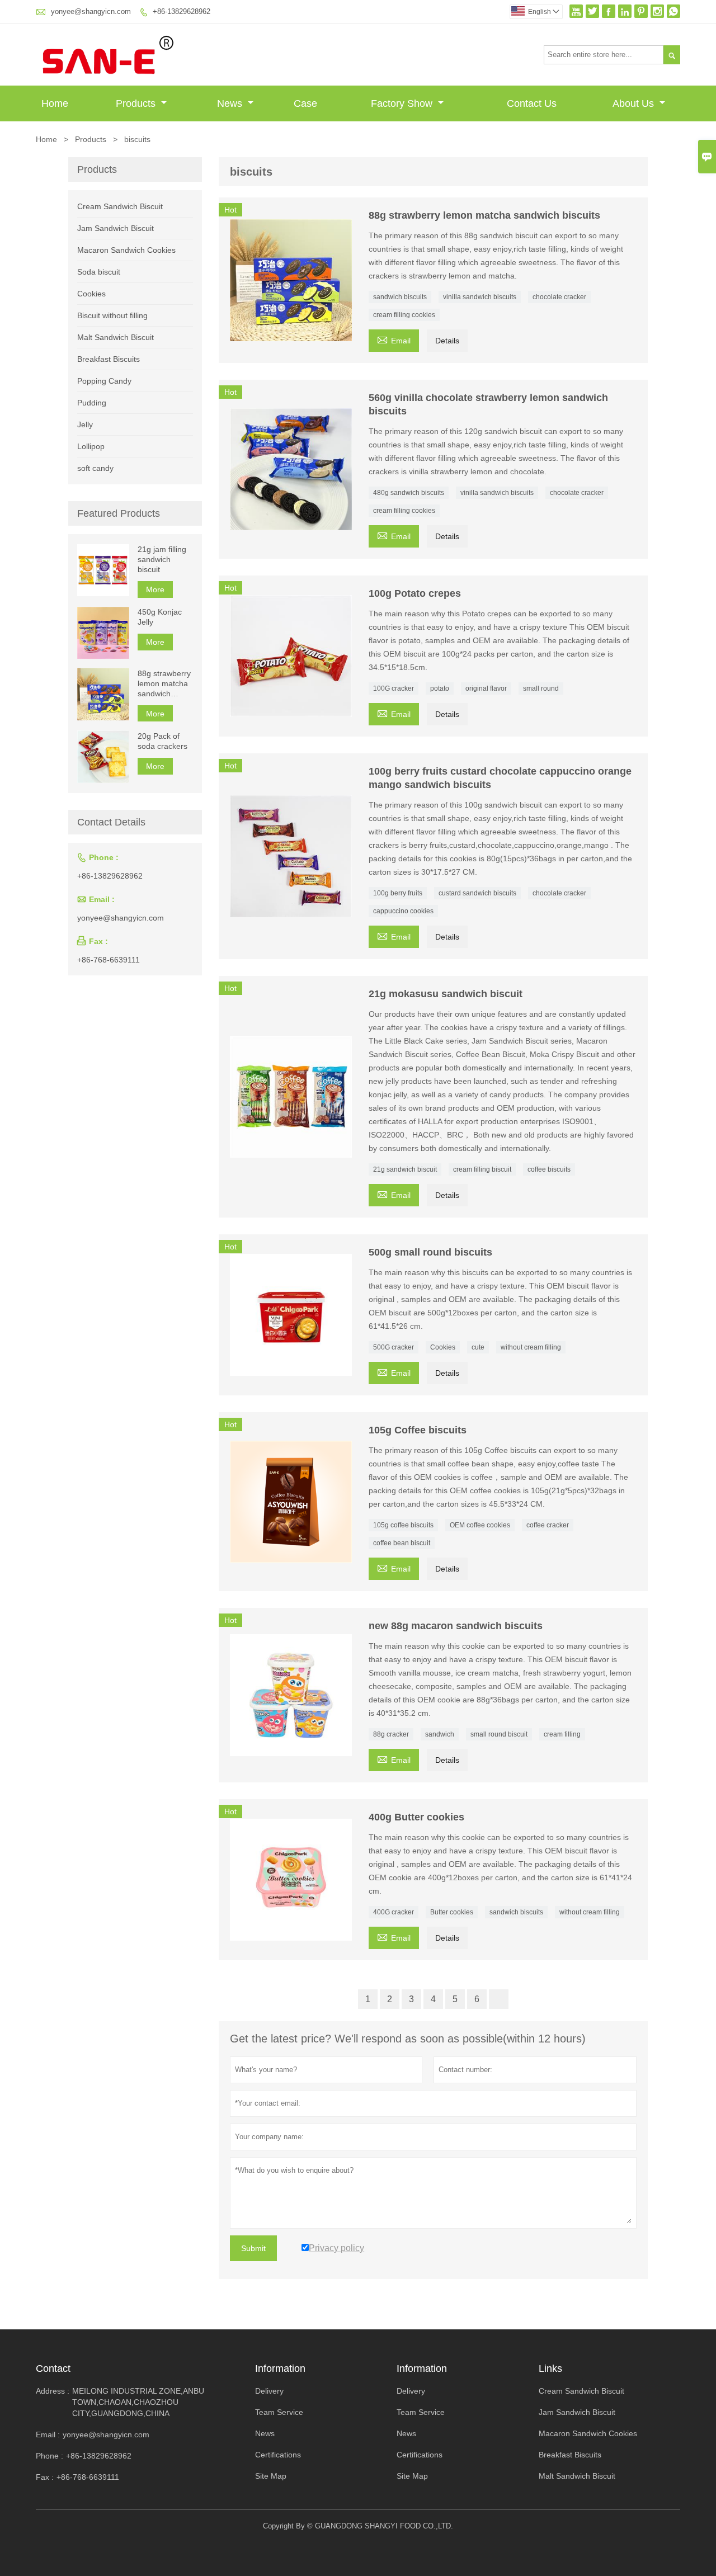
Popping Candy (104, 381)
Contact (53, 2369)
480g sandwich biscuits (409, 493)
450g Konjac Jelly (160, 617)
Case (305, 103)
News (231, 103)
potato (440, 688)
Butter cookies (452, 1912)
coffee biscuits (549, 1169)
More (155, 589)
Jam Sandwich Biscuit (116, 228)
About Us (635, 103)
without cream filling (531, 1347)
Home (55, 103)
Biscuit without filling (112, 315)
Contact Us (532, 103)
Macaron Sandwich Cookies (126, 250)
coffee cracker (548, 1525)
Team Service (279, 2412)
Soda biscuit (99, 272)
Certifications (278, 2455)
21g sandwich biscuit (405, 1169)
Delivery (269, 2391)
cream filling (562, 1734)
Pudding (92, 403)
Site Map (271, 2476)
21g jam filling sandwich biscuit (162, 559)
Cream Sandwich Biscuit (120, 206)
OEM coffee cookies (480, 1525)
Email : (48, 2435)
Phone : (50, 2456)
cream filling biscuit (482, 1169)
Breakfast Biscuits (109, 359)
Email (394, 339)
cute (478, 1347)
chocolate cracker (559, 297)
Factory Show (403, 103)
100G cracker (394, 688)
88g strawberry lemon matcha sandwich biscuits (164, 683)
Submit (253, 2248)
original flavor (486, 688)
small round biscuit (499, 1734)
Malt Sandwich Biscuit (116, 337)
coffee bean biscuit (402, 1543)
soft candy (95, 468)
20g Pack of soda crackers (162, 740)
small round (541, 688)
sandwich (440, 1734)
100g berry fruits (398, 893)
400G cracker (394, 1912)
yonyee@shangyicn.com (91, 11)
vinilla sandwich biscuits (480, 297)
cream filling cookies (404, 315)
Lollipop (91, 446)
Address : (53, 2391)
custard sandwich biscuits (477, 893)
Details (447, 341)
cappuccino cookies (403, 911)
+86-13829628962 (182, 11)
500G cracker (394, 1347)
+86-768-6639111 (109, 960)
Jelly (85, 424)
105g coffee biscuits (403, 1525)
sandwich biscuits (400, 297)
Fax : (45, 2477)
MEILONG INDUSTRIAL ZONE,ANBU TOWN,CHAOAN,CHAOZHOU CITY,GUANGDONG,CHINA (138, 2402)
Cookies (443, 1347)
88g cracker (391, 1734)
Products (137, 103)
